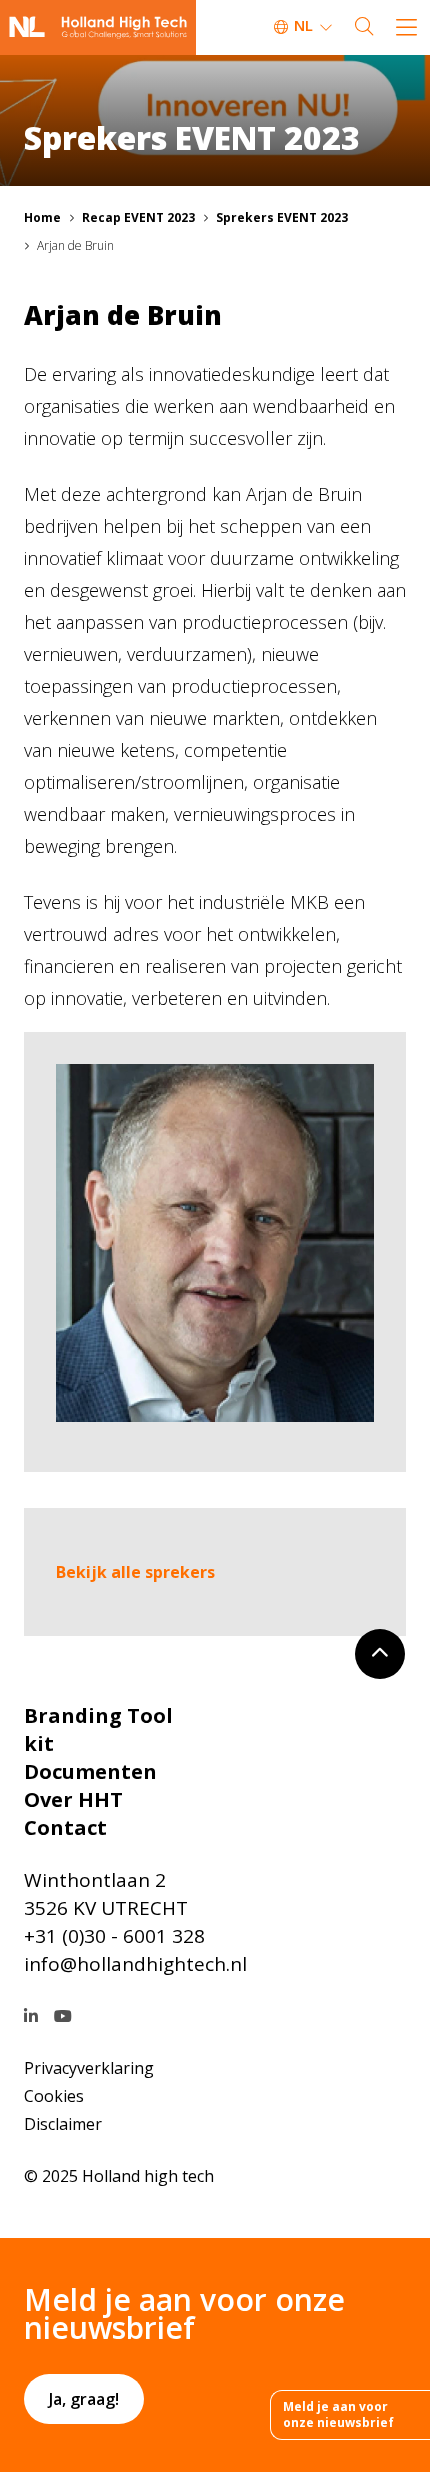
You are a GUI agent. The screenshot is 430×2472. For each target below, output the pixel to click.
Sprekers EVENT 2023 (282, 217)
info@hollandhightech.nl (135, 1964)
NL (303, 25)
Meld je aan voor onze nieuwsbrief (338, 2414)
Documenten (90, 1771)
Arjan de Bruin (75, 245)
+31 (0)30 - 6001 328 (114, 1936)
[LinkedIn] (31, 2016)
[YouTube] (63, 2016)
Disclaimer (63, 2124)
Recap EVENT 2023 (138, 217)
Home (42, 217)
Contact (65, 1827)
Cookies (54, 2096)
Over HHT (73, 1799)
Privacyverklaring (89, 2068)
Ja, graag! (84, 2399)
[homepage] (98, 27)
